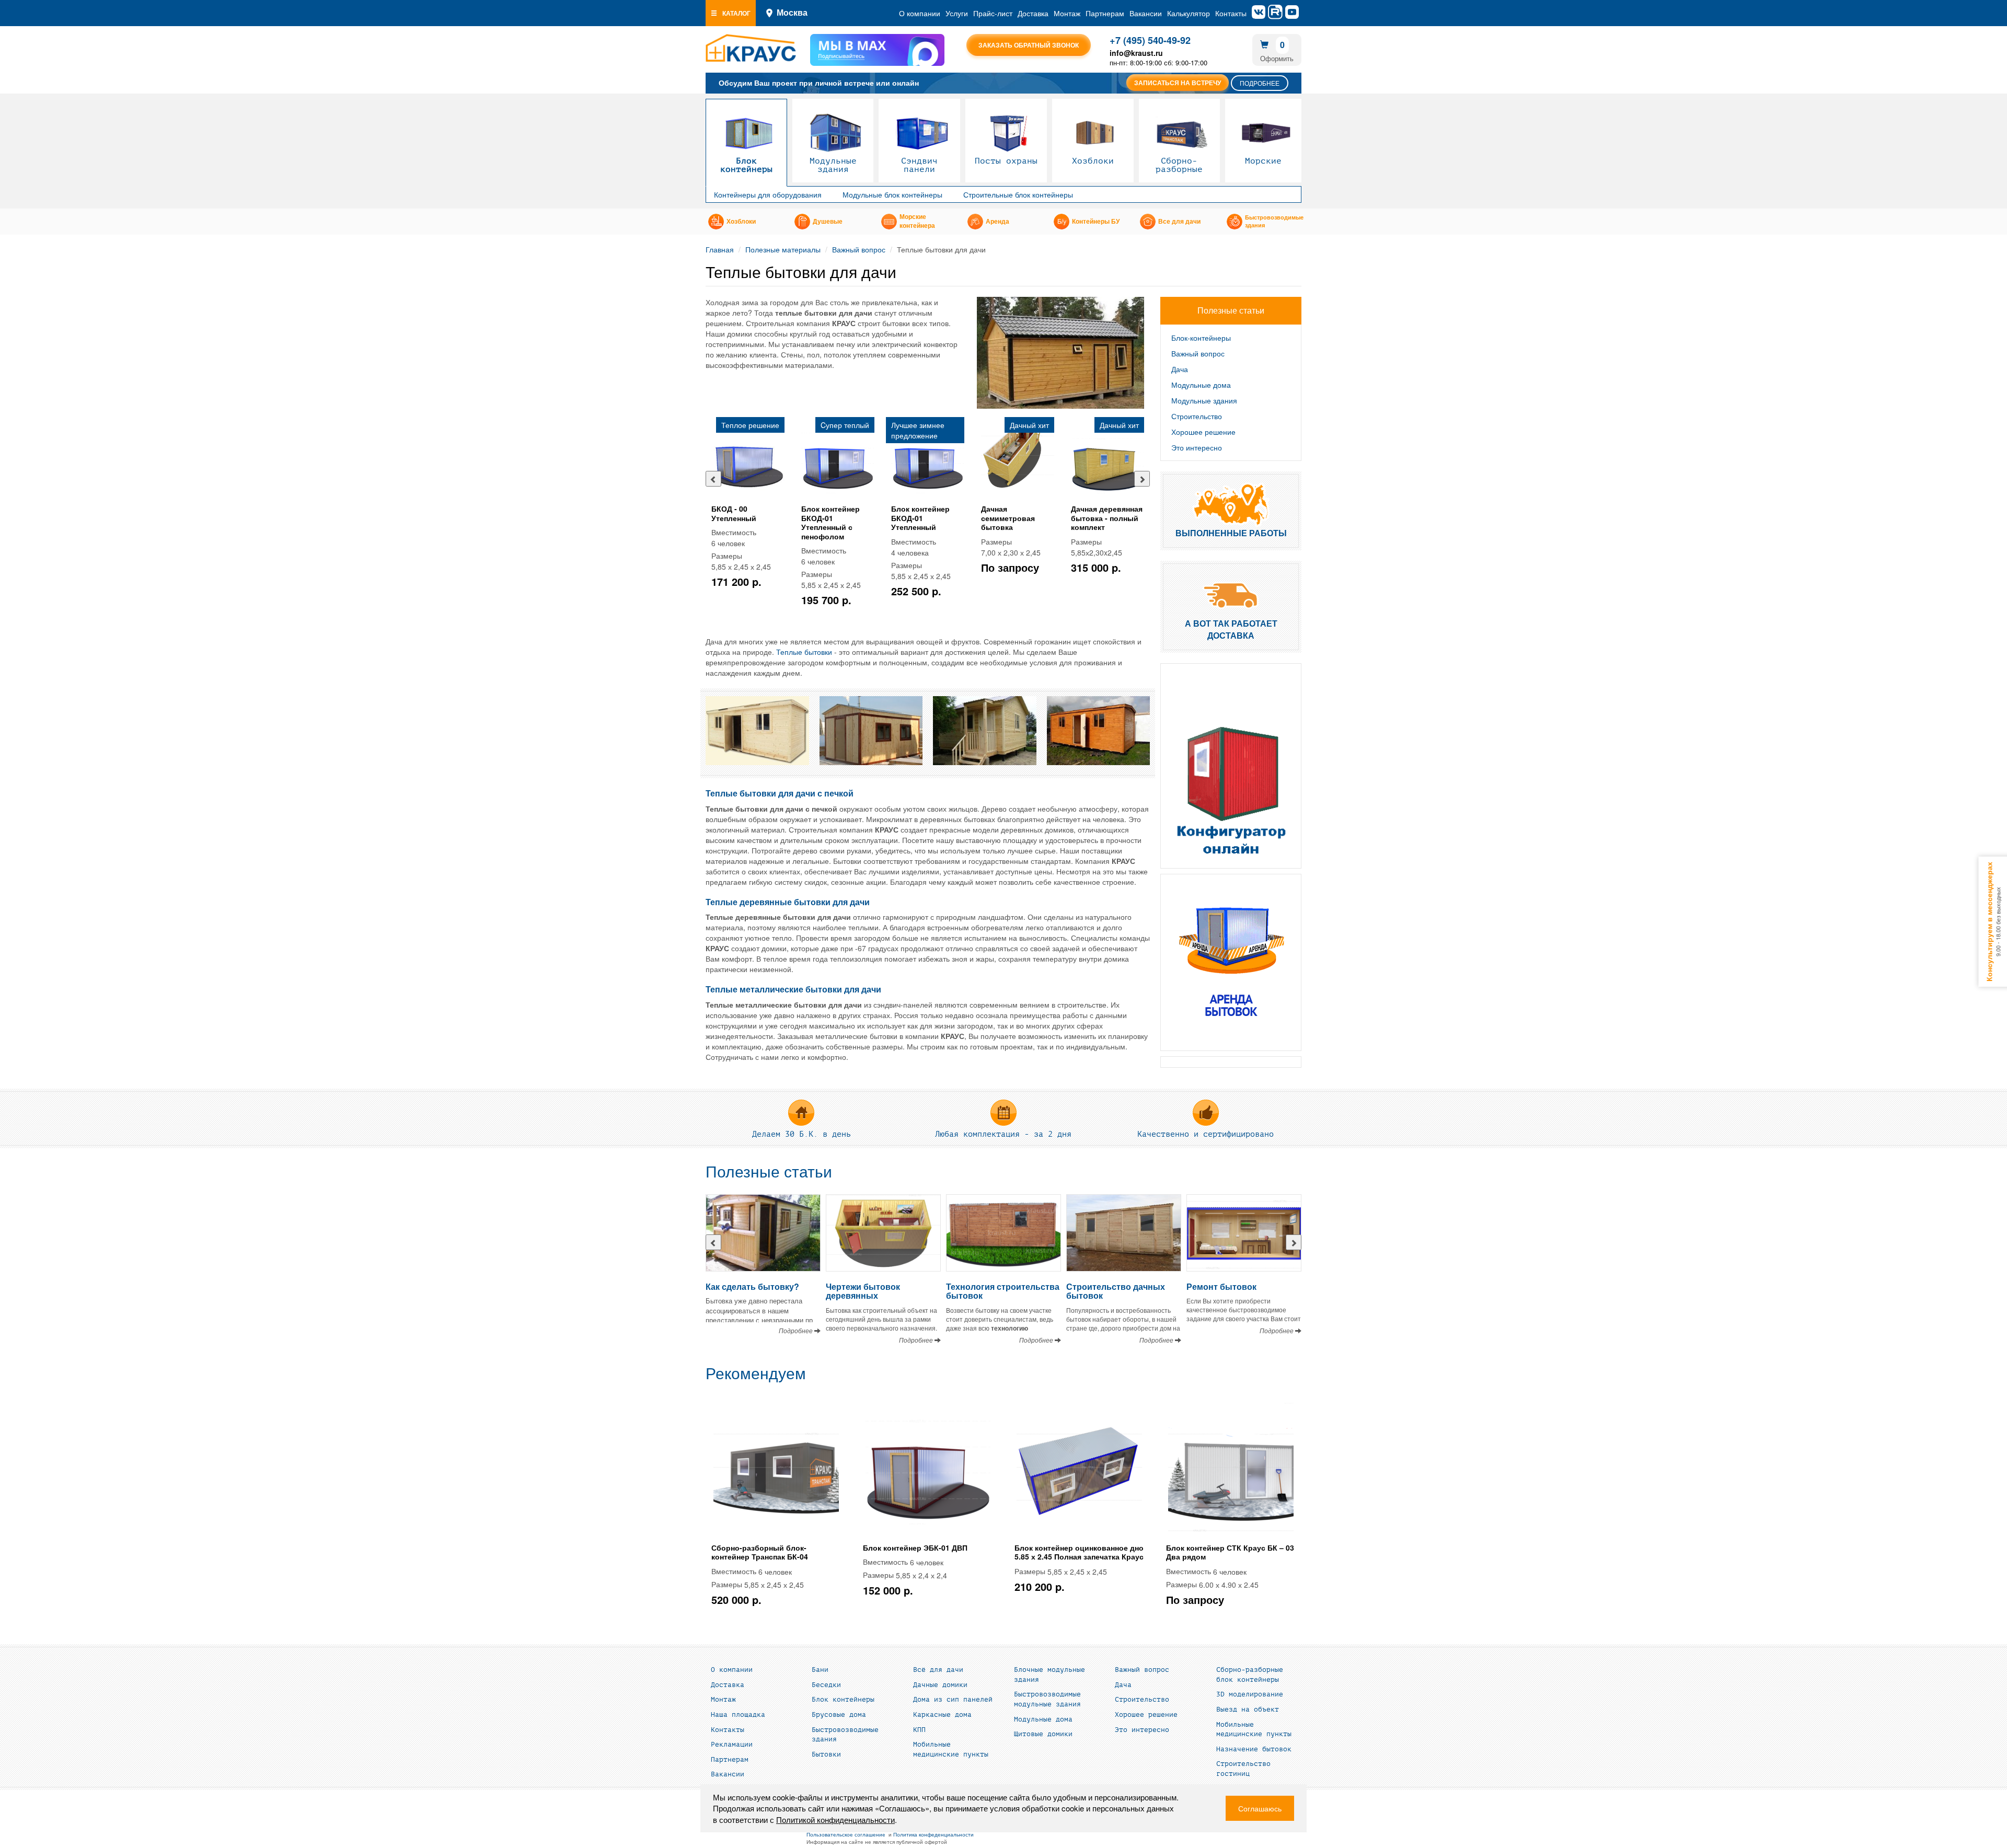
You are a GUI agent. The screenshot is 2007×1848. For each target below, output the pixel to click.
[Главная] (751, 48)
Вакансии (1146, 13)
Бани (820, 1670)
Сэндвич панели (919, 165)
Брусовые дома (839, 1715)
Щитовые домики (1043, 1734)
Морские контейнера (917, 221)
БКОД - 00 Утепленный (734, 513)
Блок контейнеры (746, 165)
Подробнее (1260, 83)
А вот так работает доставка (1231, 629)
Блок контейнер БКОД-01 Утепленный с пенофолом (831, 522)
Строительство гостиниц (1243, 1769)
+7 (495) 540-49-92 (1150, 40)
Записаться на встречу (1178, 83)
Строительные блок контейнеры (1018, 194)
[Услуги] (1231, 962)
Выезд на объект (1248, 1710)
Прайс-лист (993, 13)
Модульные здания (833, 165)
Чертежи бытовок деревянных (863, 1291)
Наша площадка (738, 1715)
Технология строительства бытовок (1003, 1291)
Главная (720, 249)
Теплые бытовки (804, 652)
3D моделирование (1250, 1694)
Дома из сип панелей (953, 1700)
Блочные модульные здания (1049, 1675)
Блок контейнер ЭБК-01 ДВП (915, 1547)
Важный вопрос (859, 249)
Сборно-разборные (1179, 165)
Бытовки (826, 1754)
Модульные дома (1201, 385)
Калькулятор (1189, 13)
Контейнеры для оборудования (768, 194)
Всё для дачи (938, 1670)
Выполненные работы (1231, 533)
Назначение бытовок (1254, 1749)
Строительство (1197, 416)
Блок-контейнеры (1201, 338)
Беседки (826, 1685)
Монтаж (1067, 13)
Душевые (828, 222)
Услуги (957, 13)
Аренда (997, 222)
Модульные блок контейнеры (892, 194)
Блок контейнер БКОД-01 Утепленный (920, 518)
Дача (1180, 369)
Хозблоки (1093, 161)
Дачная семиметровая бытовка (1008, 518)
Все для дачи (1179, 222)
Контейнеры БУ (1096, 222)
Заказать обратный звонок (1029, 45)
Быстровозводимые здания (1274, 222)
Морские (1263, 161)
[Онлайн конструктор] (1231, 766)
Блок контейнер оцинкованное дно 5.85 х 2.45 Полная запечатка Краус (1079, 1552)
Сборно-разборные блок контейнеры (1250, 1675)
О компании (920, 13)
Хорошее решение (1203, 432)
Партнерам (1105, 13)
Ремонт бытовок (1221, 1286)
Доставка (1033, 13)
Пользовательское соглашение (846, 1834)
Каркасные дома (942, 1715)
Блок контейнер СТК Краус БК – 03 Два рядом (1230, 1552)
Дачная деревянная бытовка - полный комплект (1107, 518)
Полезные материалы (783, 249)
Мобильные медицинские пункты (951, 1749)
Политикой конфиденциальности (835, 1820)
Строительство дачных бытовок (1116, 1291)
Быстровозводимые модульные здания (1047, 1699)
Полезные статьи (769, 1172)
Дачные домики (940, 1685)
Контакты (1231, 13)
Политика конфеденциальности (933, 1834)
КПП (919, 1730)
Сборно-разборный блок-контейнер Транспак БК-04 (760, 1552)
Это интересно (1197, 447)
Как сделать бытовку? (752, 1286)
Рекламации (732, 1745)
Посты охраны (1006, 161)
